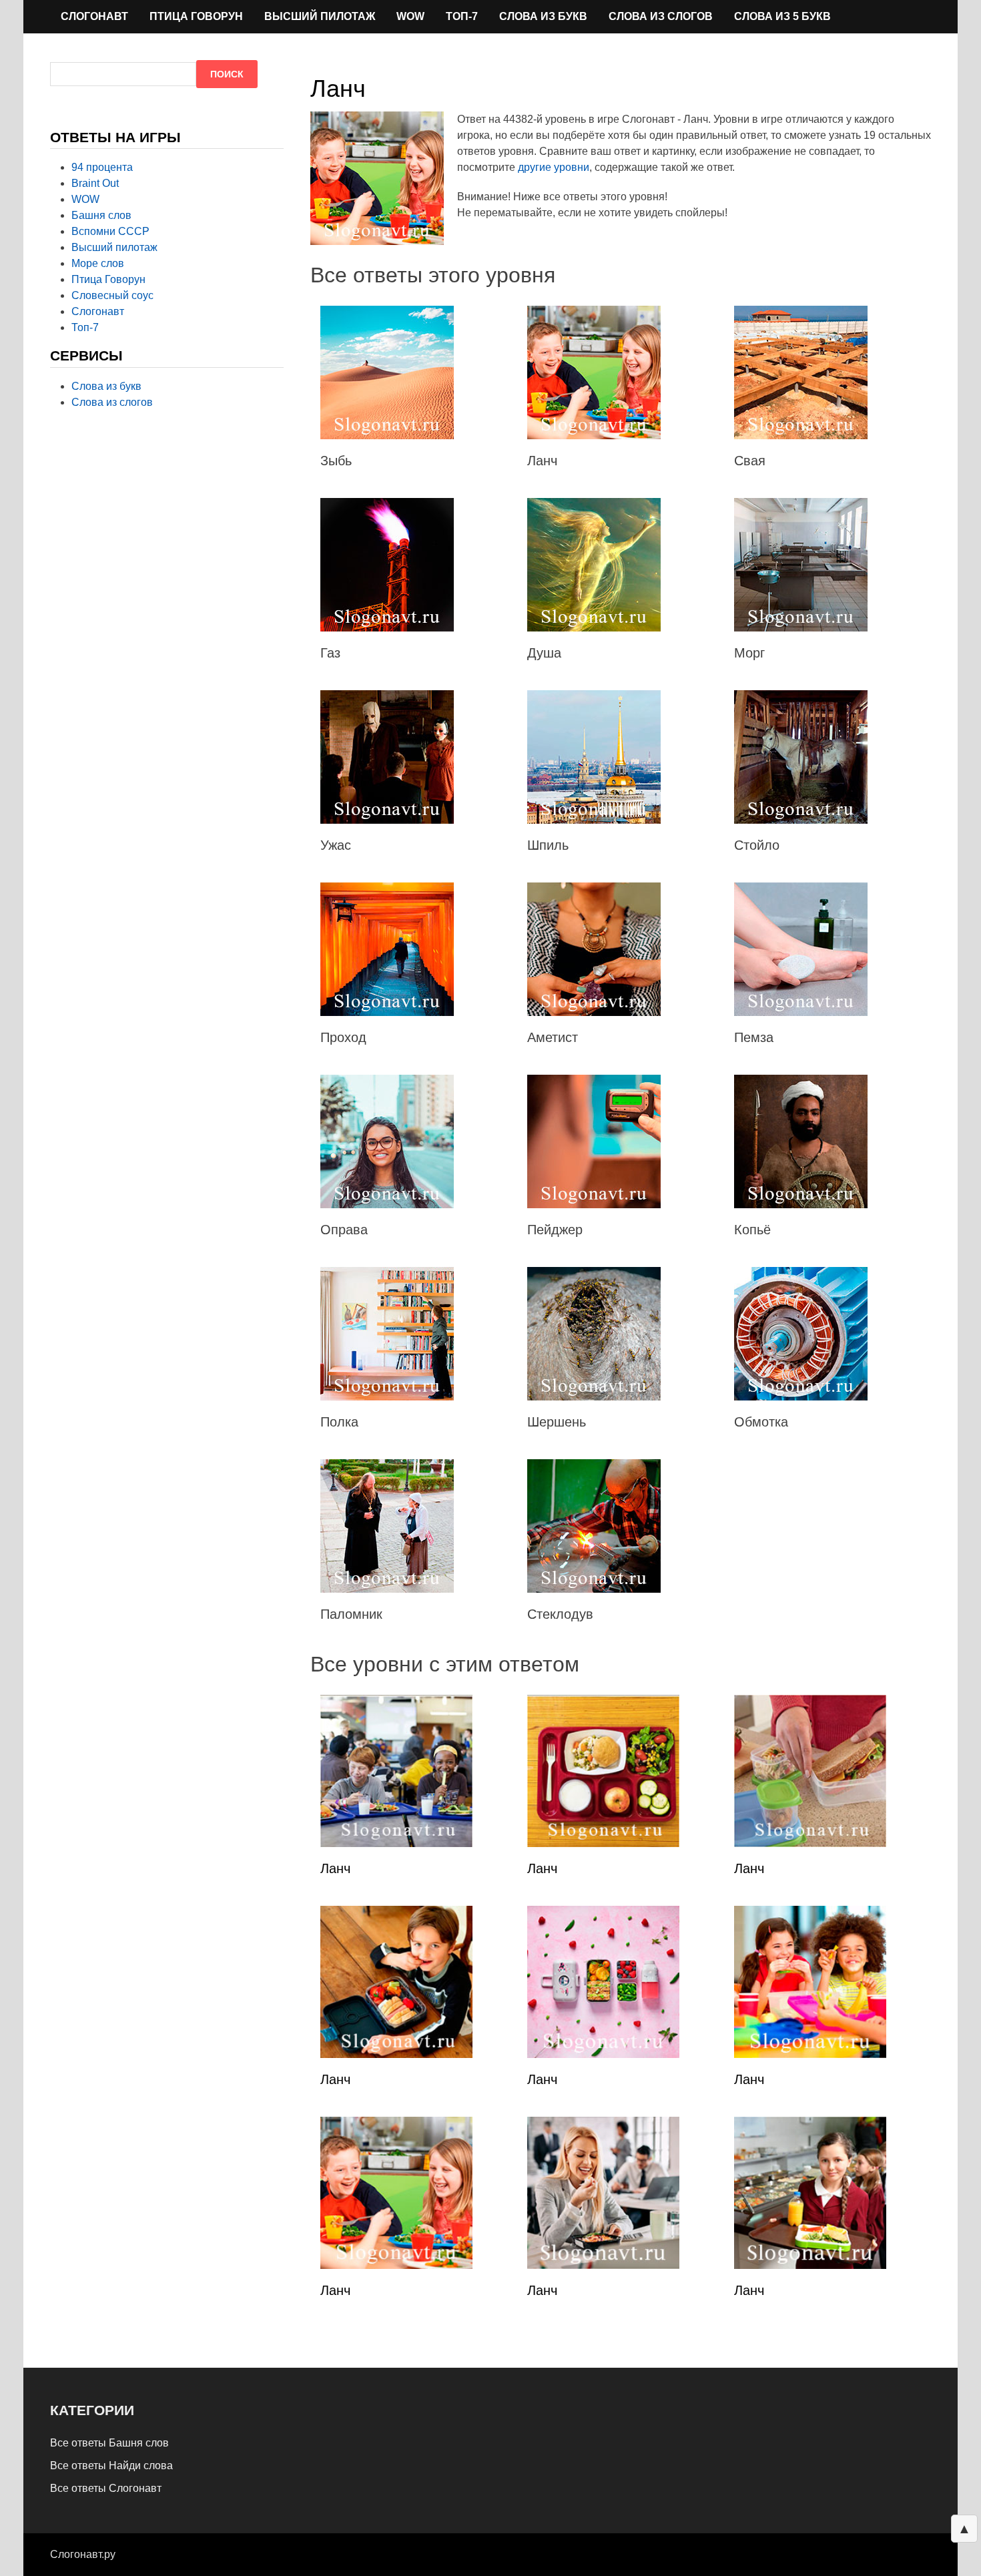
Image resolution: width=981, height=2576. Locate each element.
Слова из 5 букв (782, 16)
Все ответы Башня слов (109, 2443)
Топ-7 (462, 16)
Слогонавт (94, 16)
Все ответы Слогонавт (106, 2488)
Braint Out (95, 183)
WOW (410, 16)
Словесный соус (112, 295)
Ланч (335, 1868)
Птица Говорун (196, 16)
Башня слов (101, 215)
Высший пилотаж (320, 16)
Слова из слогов (661, 16)
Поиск (227, 74)
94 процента (102, 167)
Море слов (98, 263)
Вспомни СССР (110, 231)
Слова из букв (543, 16)
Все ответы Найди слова (111, 2466)
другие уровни (554, 167)
